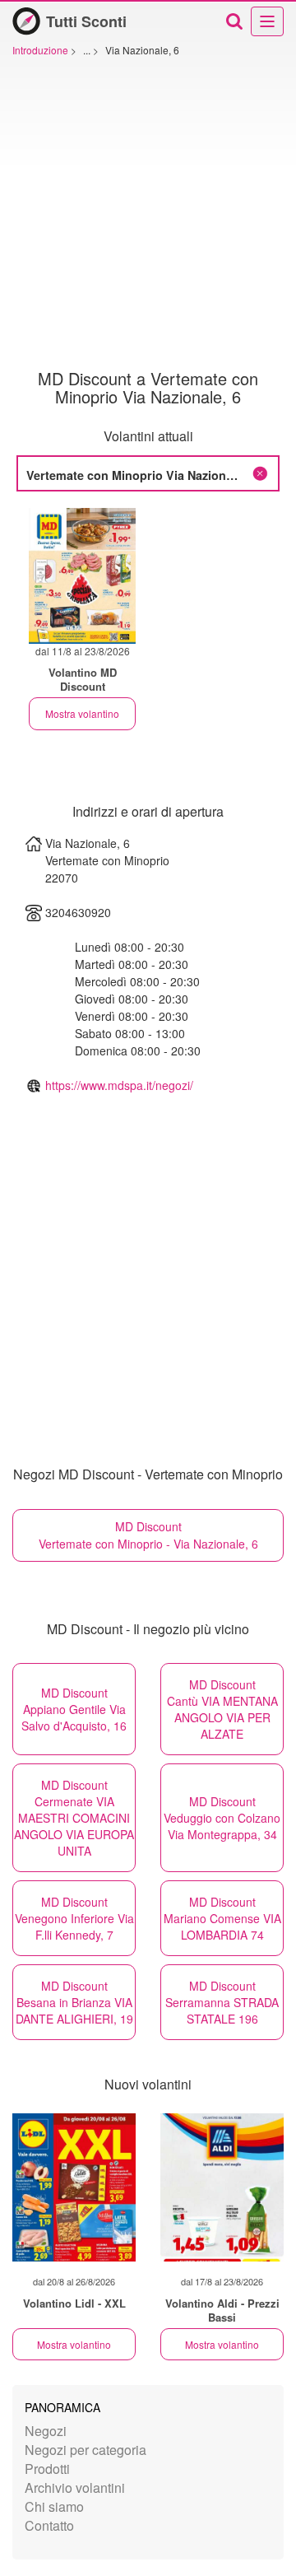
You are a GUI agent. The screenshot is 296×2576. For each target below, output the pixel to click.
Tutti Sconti (86, 21)
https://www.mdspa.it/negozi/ (119, 1085)
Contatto (49, 2525)
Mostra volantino (82, 713)
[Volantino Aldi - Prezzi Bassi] (222, 2187)
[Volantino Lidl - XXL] (74, 2187)
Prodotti (47, 2469)
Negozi (46, 2431)
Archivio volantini (75, 2487)
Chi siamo (54, 2506)
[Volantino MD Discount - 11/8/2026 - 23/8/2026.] (82, 576)
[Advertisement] (148, 213)
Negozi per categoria (86, 2450)
